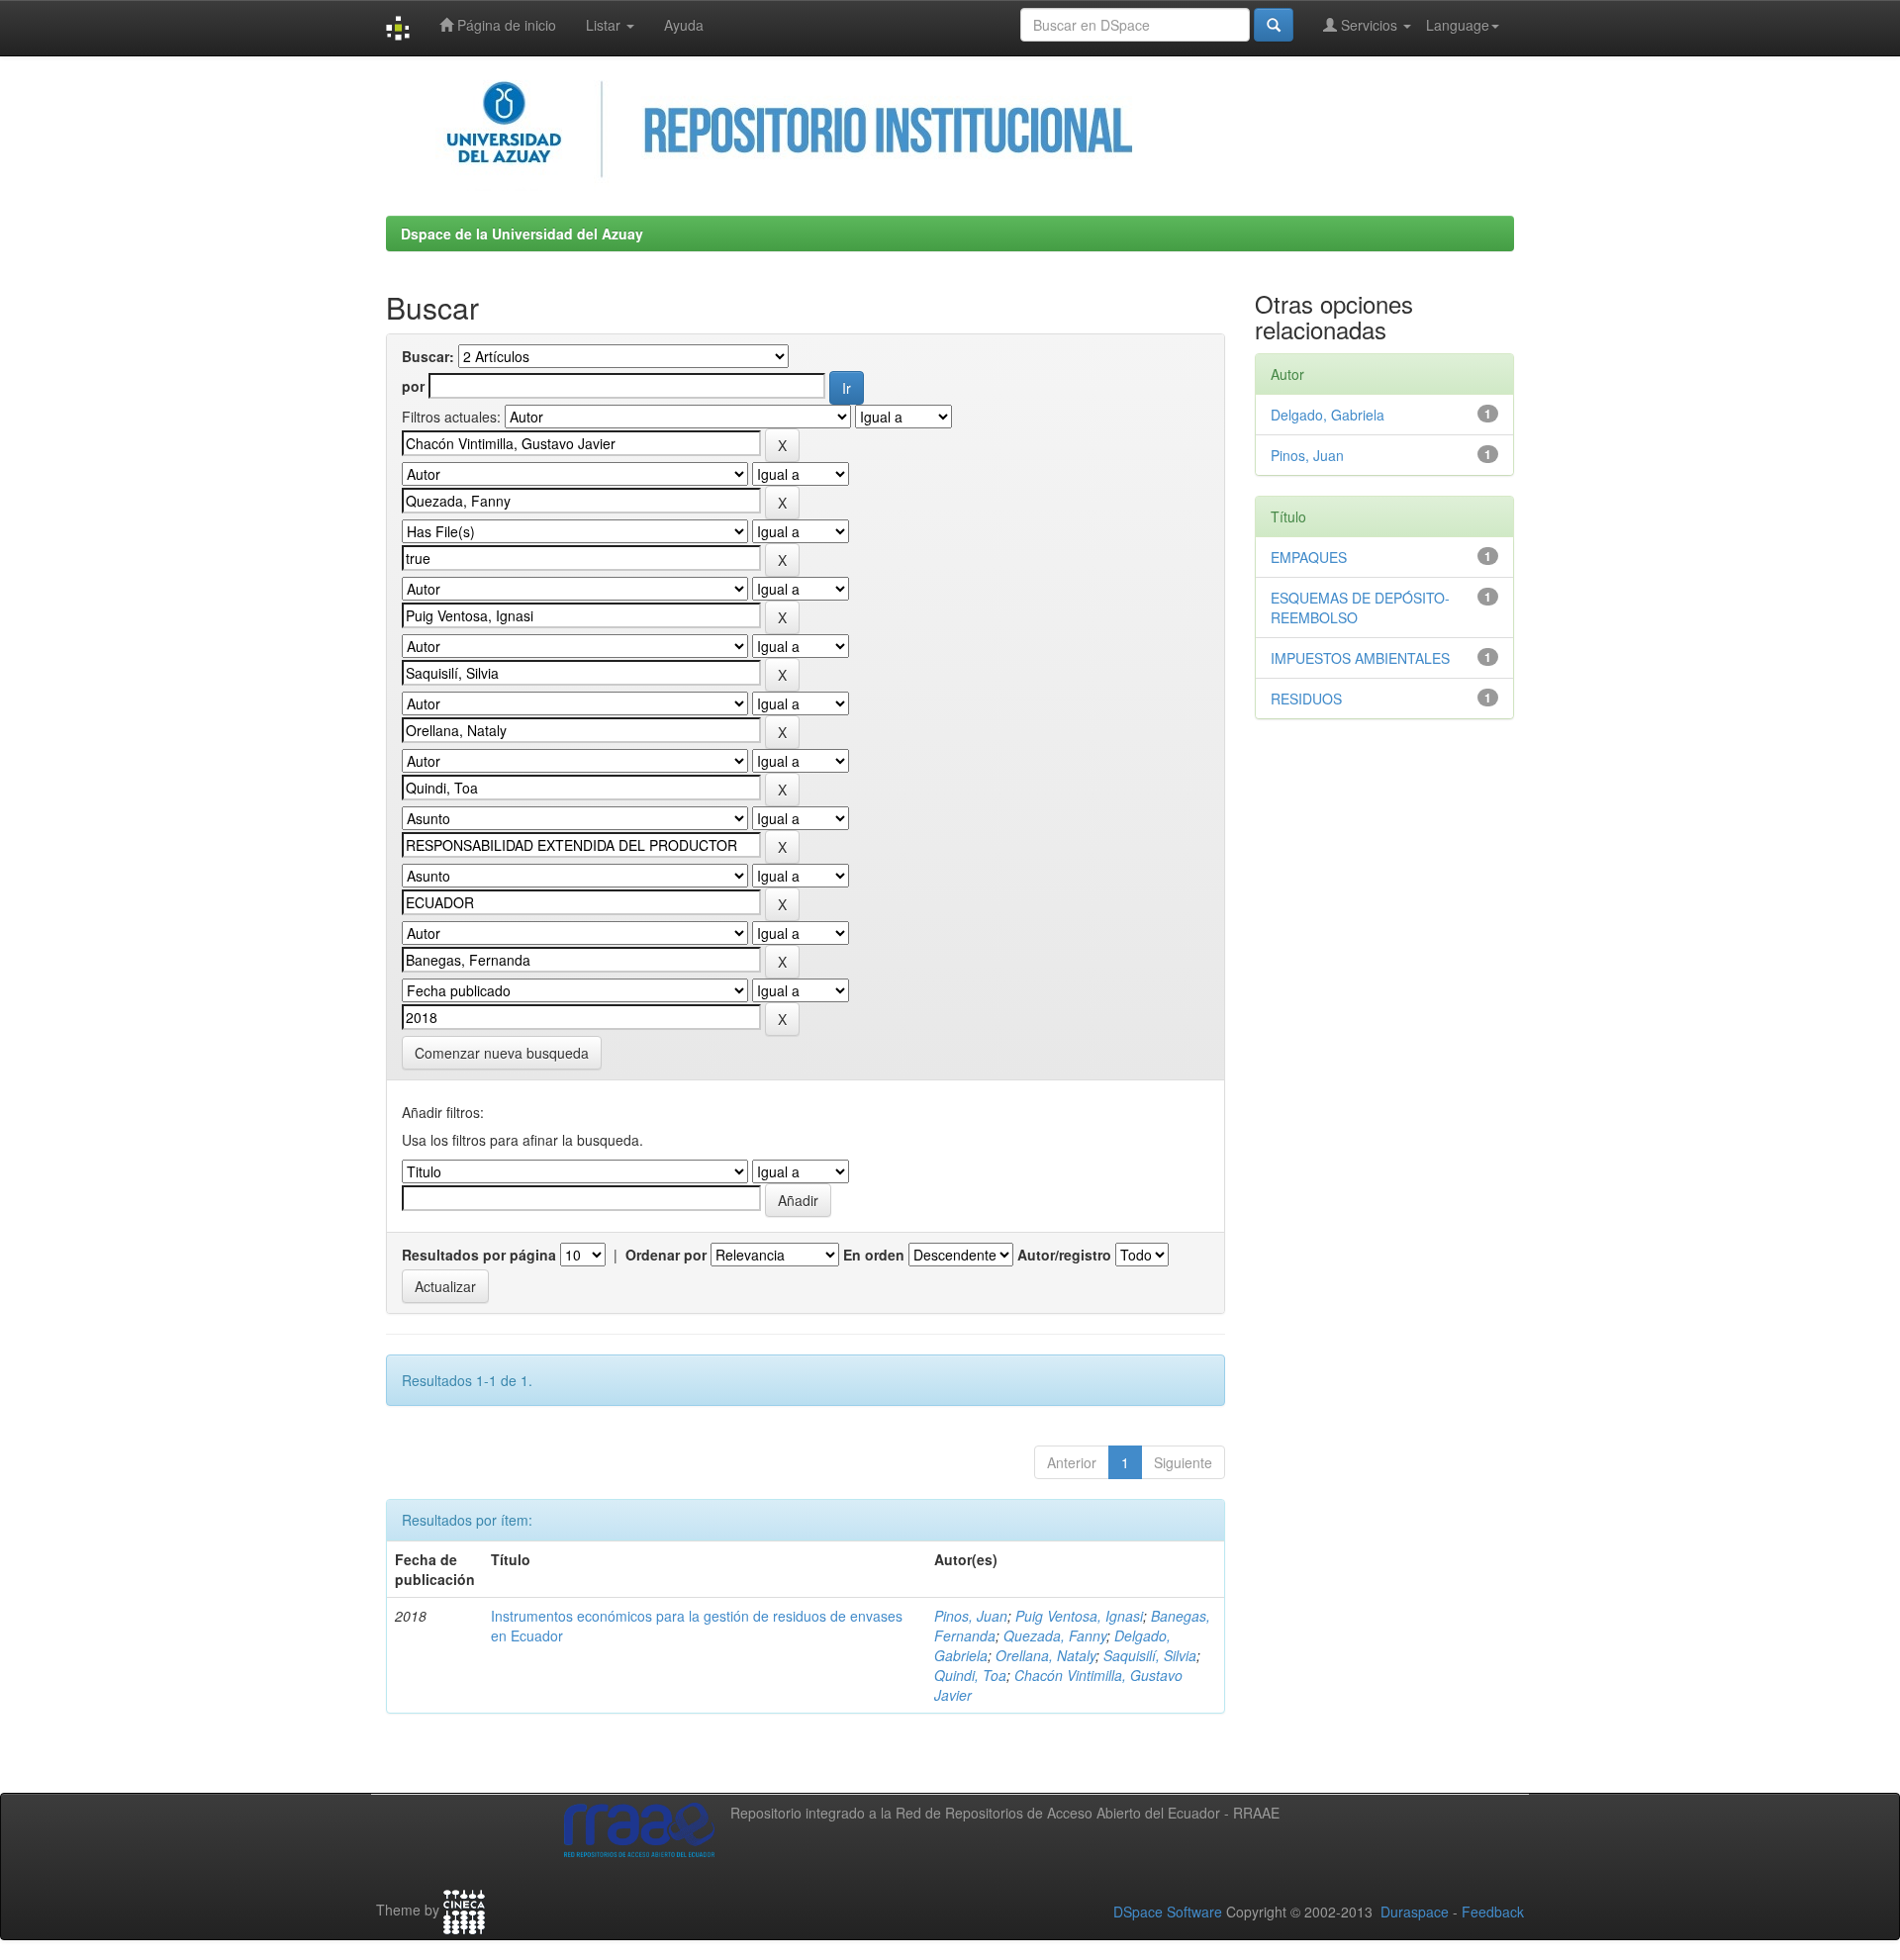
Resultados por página (479, 1255)
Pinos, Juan (971, 1616)
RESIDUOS (1306, 699)
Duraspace (1415, 1912)
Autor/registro (1064, 1255)
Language (1458, 25)
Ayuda (684, 25)
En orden (874, 1255)
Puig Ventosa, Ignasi (1079, 1616)
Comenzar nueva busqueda (502, 1053)
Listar (605, 25)
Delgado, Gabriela (1328, 415)
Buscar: (428, 356)
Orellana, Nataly (1045, 1655)
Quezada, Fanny (1055, 1635)
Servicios (1369, 25)
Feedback (1493, 1912)
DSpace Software (1168, 1912)
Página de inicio (505, 25)
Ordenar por (666, 1255)
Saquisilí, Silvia (1150, 1655)
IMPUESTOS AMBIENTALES (1360, 658)
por (413, 386)
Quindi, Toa (970, 1675)
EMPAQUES (1309, 557)
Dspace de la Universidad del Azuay (522, 233)
